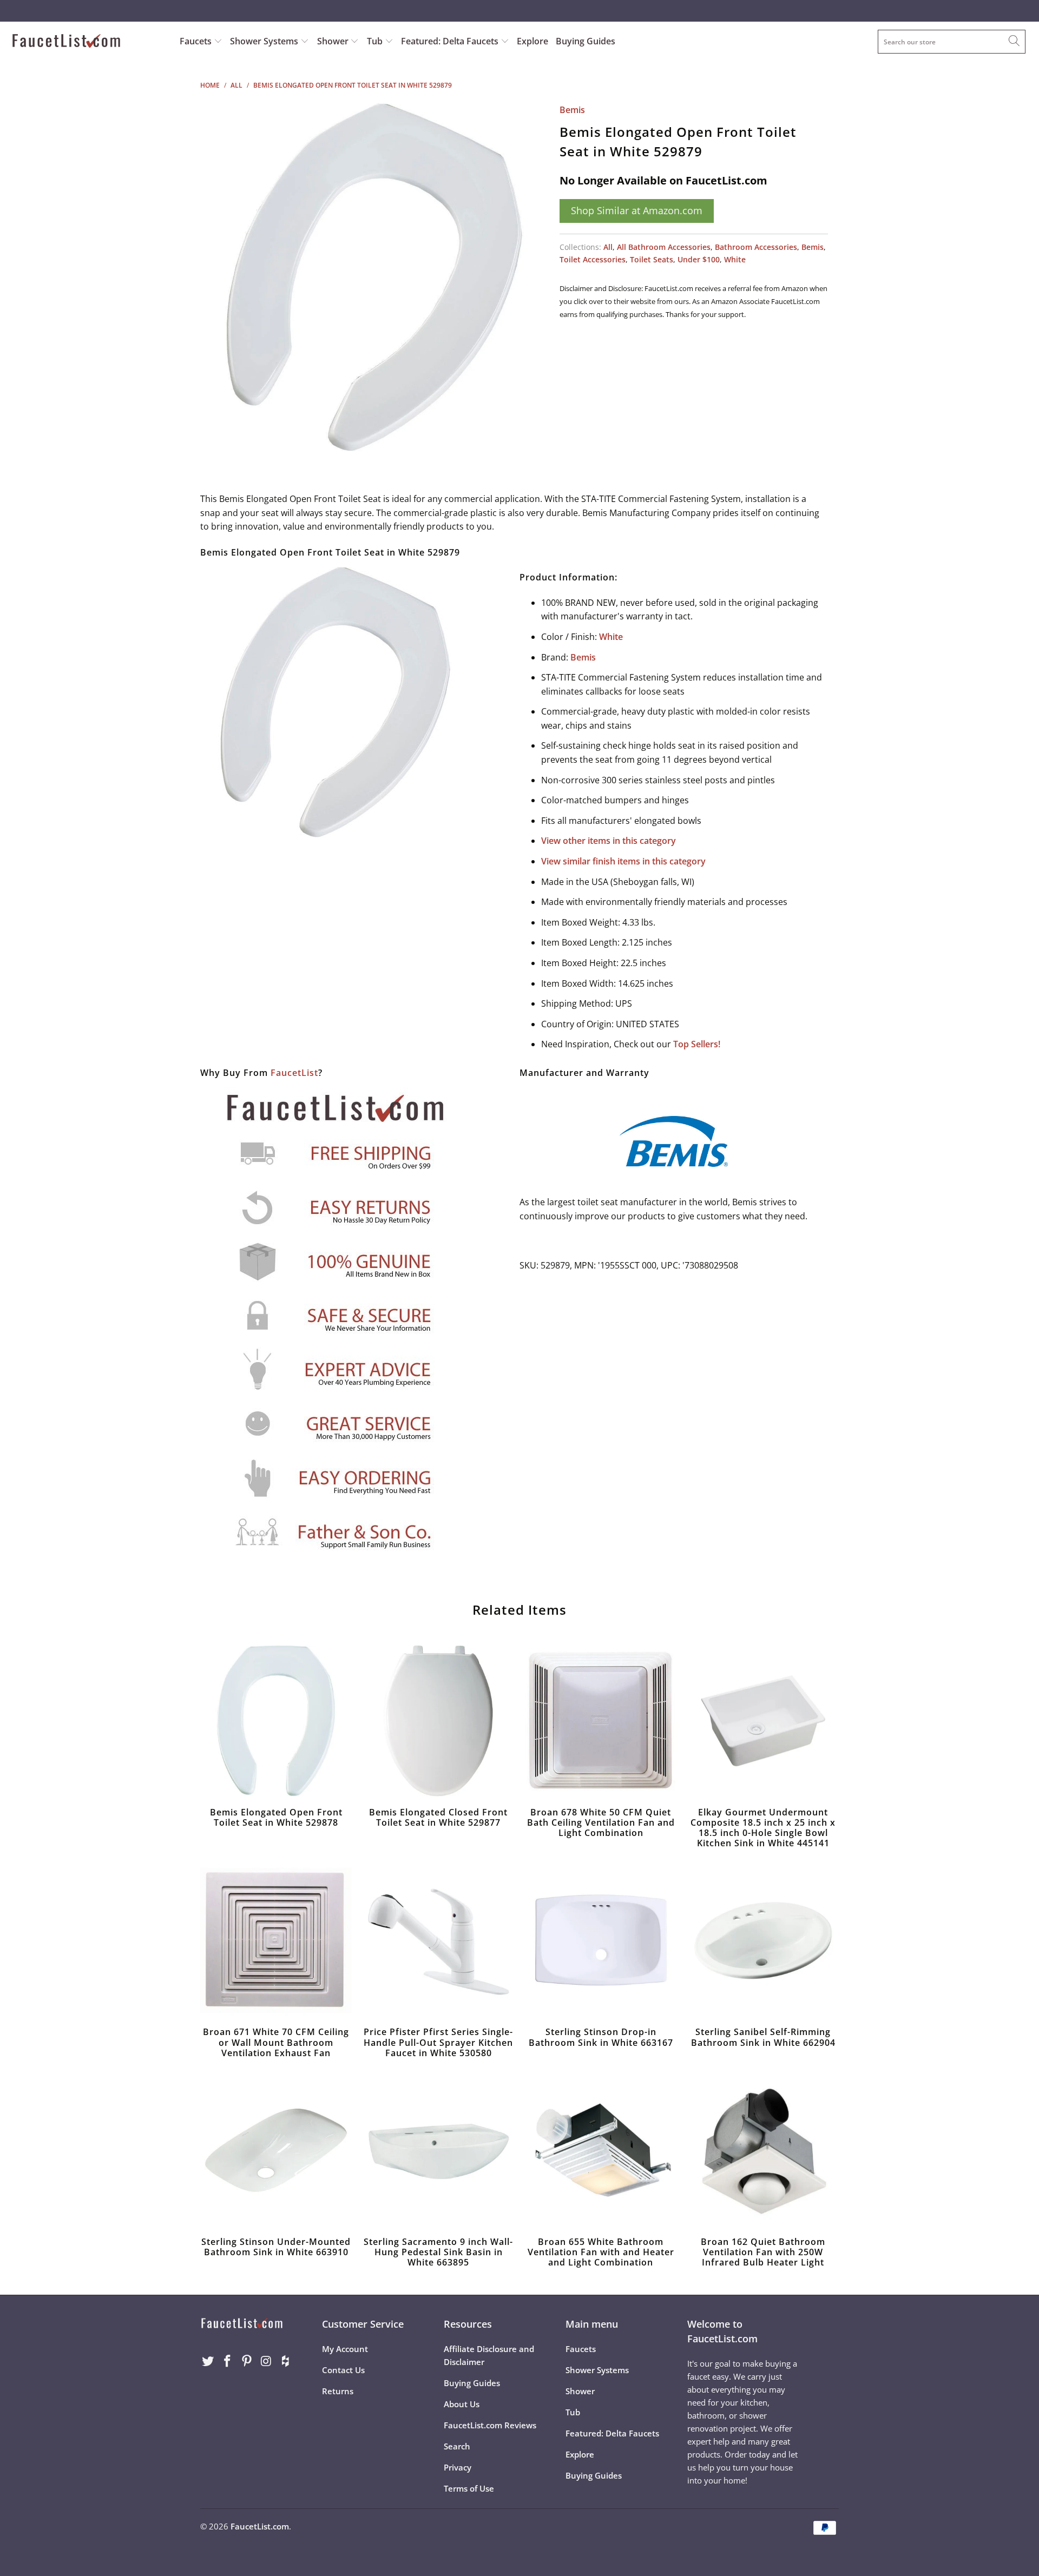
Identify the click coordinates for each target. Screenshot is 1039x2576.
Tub (376, 41)
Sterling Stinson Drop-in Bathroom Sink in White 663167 (601, 1940)
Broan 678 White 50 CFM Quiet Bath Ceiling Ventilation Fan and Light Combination (601, 1721)
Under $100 (699, 259)
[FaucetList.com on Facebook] (228, 2361)
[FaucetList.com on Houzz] (286, 2361)
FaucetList (294, 1073)
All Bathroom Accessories (664, 247)
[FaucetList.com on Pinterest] (247, 2361)
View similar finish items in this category (623, 861)
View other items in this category (609, 841)
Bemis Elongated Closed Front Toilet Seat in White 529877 (438, 1721)
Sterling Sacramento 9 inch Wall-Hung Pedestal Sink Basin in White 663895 (438, 2150)
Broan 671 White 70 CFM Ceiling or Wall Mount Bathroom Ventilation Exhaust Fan (276, 1940)
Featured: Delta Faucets (450, 41)
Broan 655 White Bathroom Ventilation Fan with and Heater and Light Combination (601, 2150)
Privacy (458, 2467)
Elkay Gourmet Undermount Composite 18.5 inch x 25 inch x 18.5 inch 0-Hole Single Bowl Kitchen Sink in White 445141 (763, 1721)
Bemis (572, 110)
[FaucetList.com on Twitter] (208, 2361)
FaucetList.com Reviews (490, 2425)
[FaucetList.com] (88, 42)
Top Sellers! (697, 1044)
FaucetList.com (260, 2526)
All (608, 247)
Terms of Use (469, 2488)
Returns (338, 2391)
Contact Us (343, 2370)
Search (457, 2446)
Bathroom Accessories (756, 247)
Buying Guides (586, 41)
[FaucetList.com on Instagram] (266, 2361)
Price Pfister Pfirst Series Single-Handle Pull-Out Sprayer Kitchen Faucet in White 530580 (438, 1940)
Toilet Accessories (593, 259)
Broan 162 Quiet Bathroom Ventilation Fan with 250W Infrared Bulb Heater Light (763, 2150)
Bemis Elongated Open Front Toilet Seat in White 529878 (276, 1721)
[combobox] (952, 42)
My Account (345, 2349)
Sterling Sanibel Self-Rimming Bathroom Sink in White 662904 (763, 1940)
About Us (462, 2404)
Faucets (196, 41)
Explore (532, 41)
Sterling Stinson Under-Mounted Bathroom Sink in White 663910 (276, 2150)
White (735, 259)
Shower (334, 41)
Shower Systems (265, 41)
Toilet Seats (652, 259)
